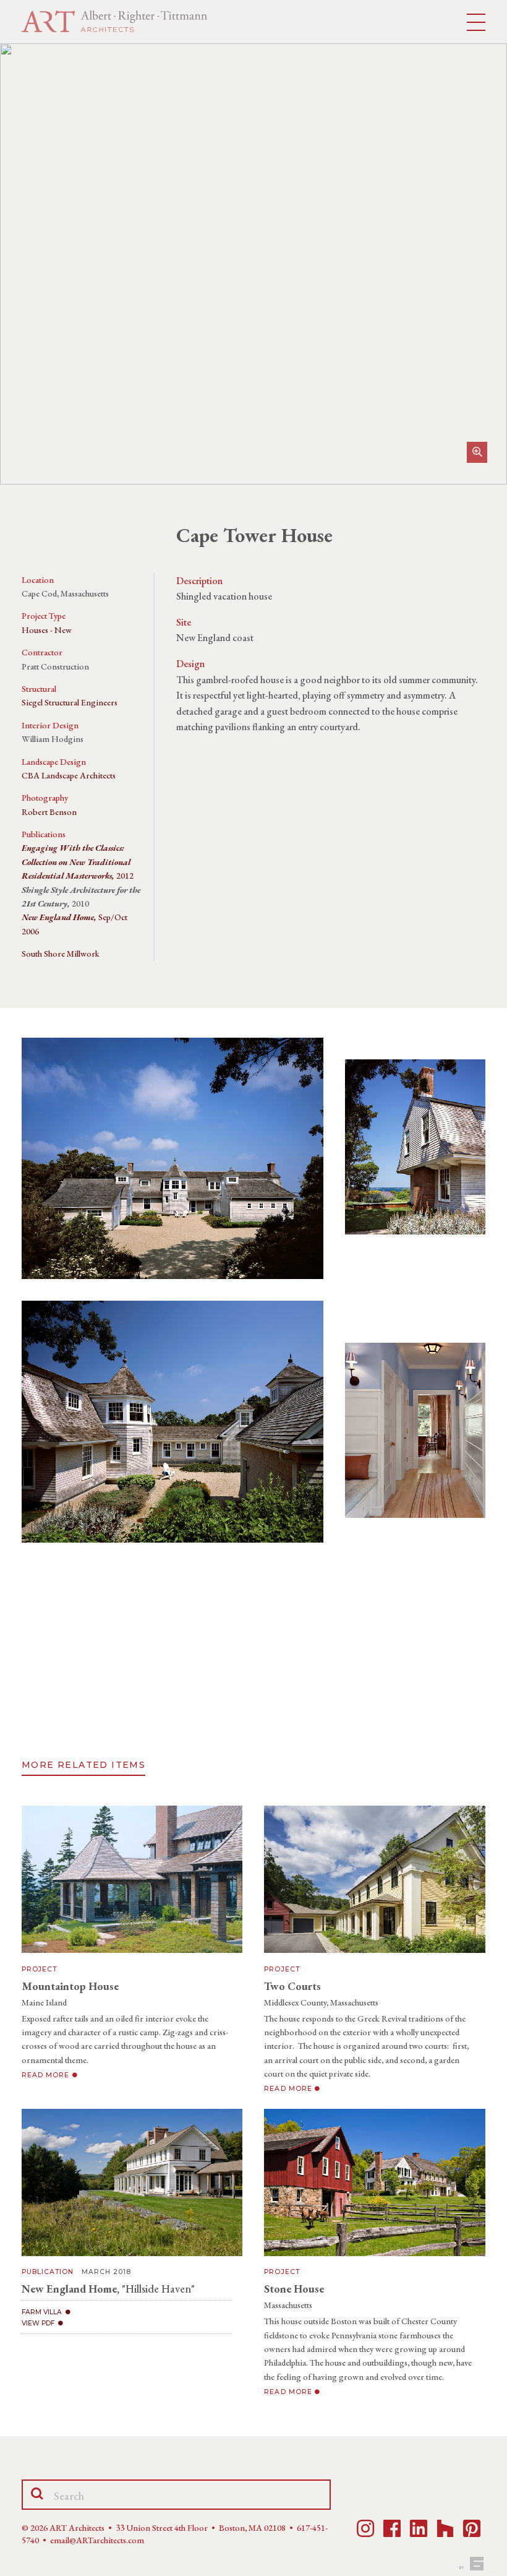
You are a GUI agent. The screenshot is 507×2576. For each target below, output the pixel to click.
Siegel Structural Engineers (70, 702)
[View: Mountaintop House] (132, 1879)
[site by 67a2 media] (474, 2564)
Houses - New (47, 630)
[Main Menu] (476, 23)
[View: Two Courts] (374, 1879)
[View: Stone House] (374, 2182)
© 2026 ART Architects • (69, 2528)
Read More (47, 2075)
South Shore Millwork (61, 954)
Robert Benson (49, 812)
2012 (78, 862)
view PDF (38, 2323)
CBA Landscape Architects (69, 775)
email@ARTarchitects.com (97, 2540)
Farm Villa (42, 2312)
